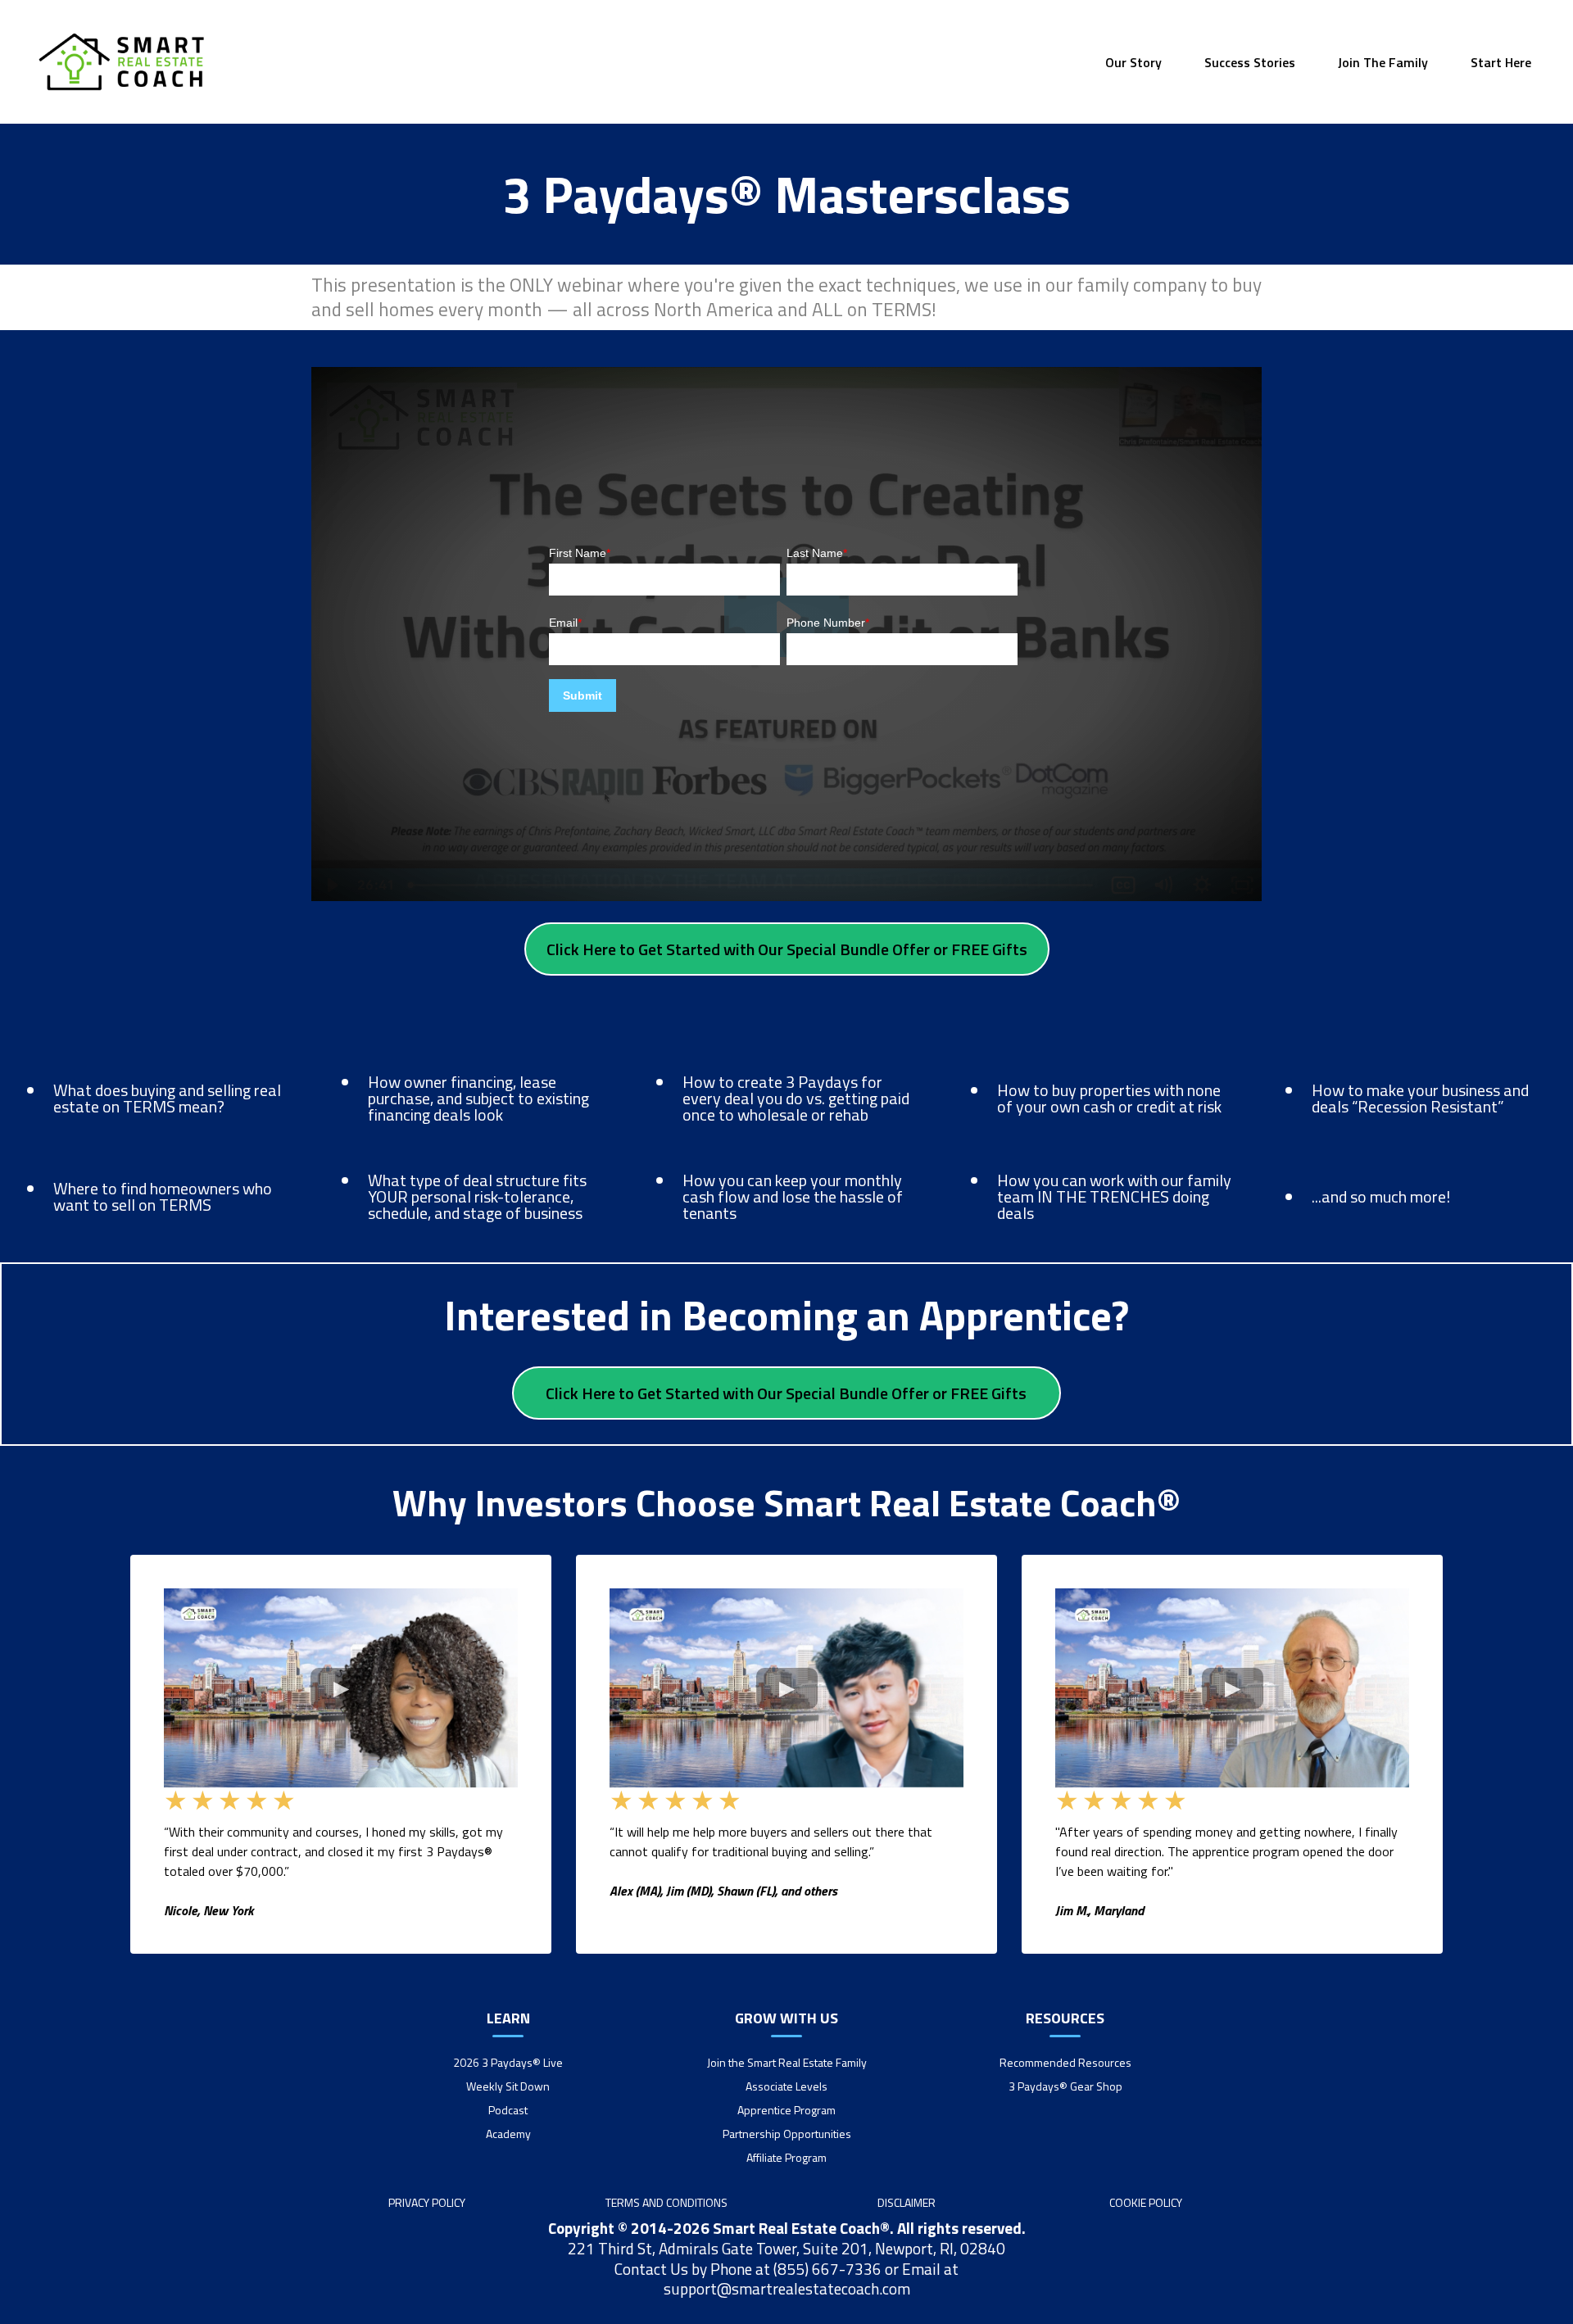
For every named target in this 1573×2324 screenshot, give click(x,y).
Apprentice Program (786, 2110)
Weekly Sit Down (508, 2086)
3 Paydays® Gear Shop (1065, 2086)
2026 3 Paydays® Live (508, 2062)
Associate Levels (786, 2086)
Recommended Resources (1065, 2062)
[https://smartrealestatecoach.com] (122, 62)
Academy (508, 2134)
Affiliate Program (786, 2157)
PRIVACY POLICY (427, 2202)
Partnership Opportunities (787, 2134)
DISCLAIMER (907, 2202)
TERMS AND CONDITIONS (666, 2202)
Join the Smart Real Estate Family (787, 2062)
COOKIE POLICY (1146, 2202)
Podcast (508, 2110)
